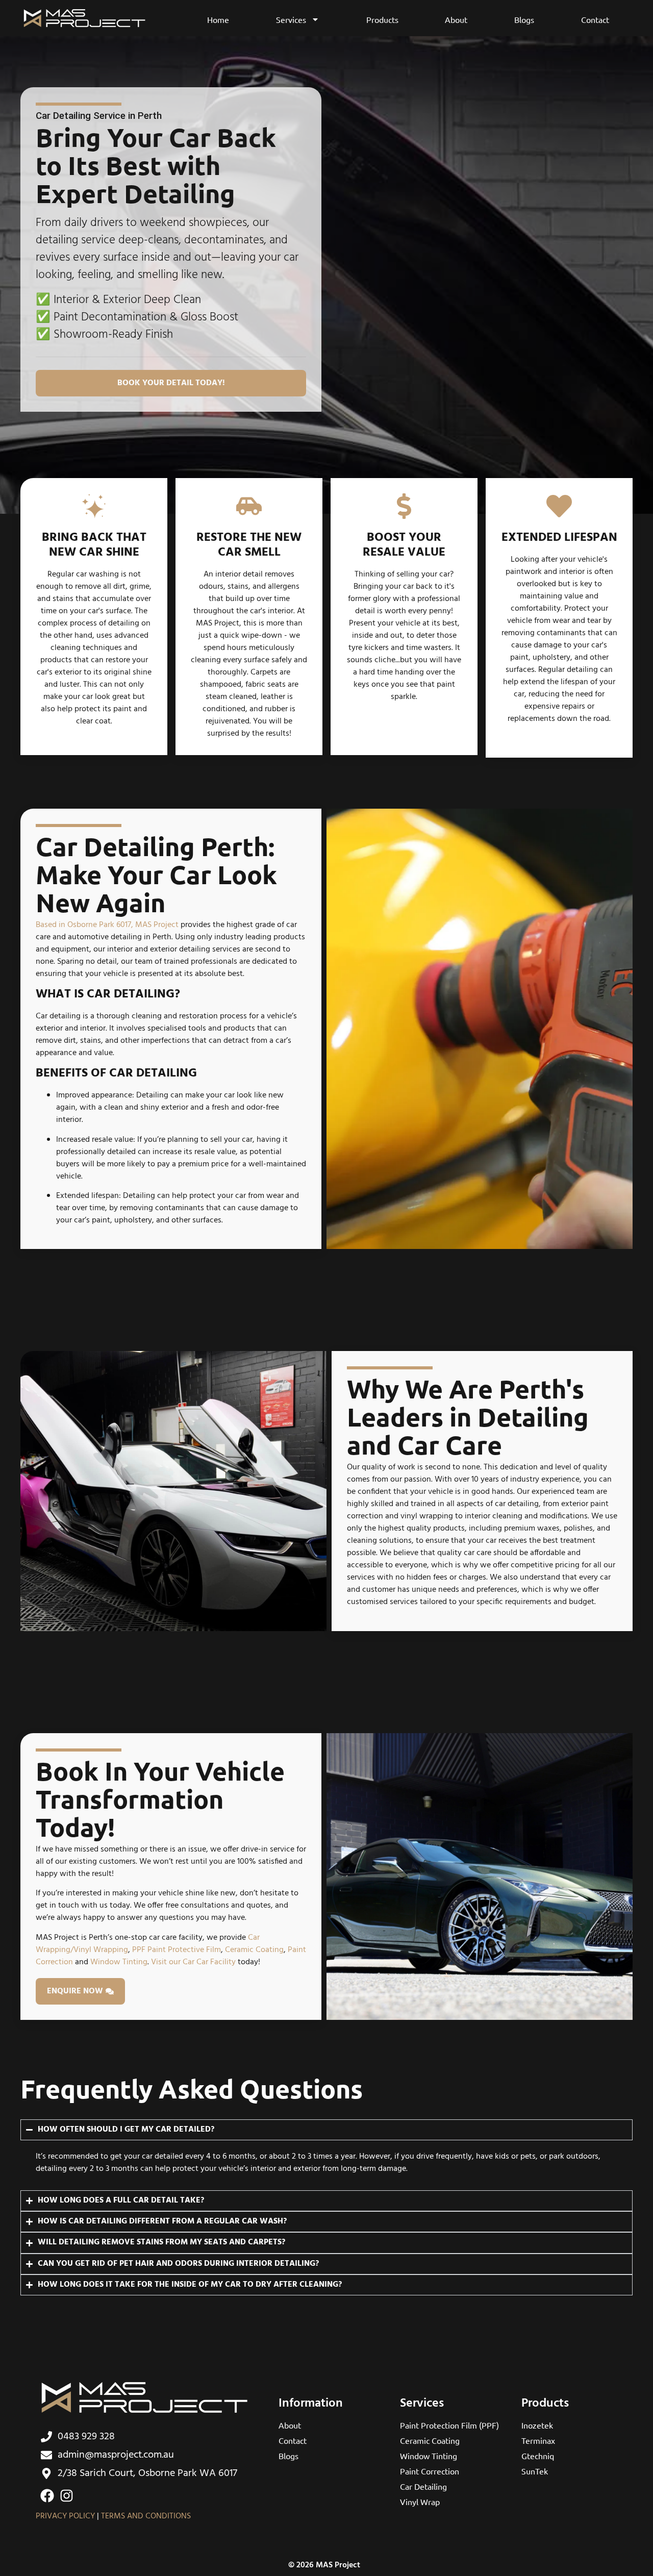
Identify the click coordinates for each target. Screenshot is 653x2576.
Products (382, 19)
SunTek (535, 2471)
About (456, 19)
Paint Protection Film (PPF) (449, 2425)
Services (291, 19)
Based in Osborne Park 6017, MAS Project (107, 925)
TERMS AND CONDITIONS (146, 2516)
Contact (595, 19)
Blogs (524, 19)
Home (218, 19)
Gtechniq (538, 2456)
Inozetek (537, 2425)
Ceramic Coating (254, 1950)
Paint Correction (430, 2471)
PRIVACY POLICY (65, 2516)
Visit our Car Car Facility (193, 1962)
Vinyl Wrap (420, 2502)
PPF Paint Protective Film (177, 1950)
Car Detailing (423, 2486)
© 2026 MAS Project (324, 2565)
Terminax (538, 2440)
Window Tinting (119, 1962)
